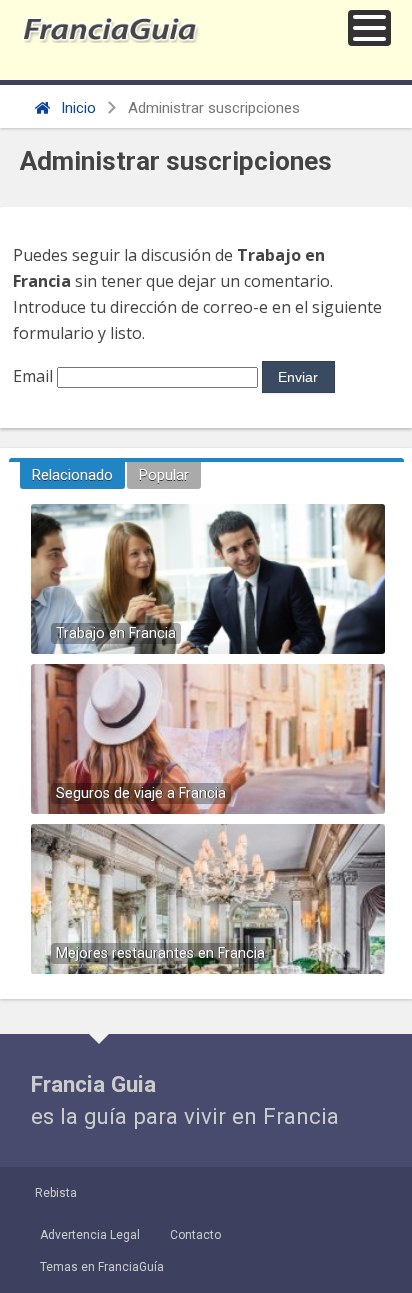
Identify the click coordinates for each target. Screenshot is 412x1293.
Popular (164, 475)
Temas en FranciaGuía (102, 1267)
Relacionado (72, 475)
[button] (369, 28)
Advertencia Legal (90, 1235)
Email (33, 376)
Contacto (195, 1235)
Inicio (76, 108)
